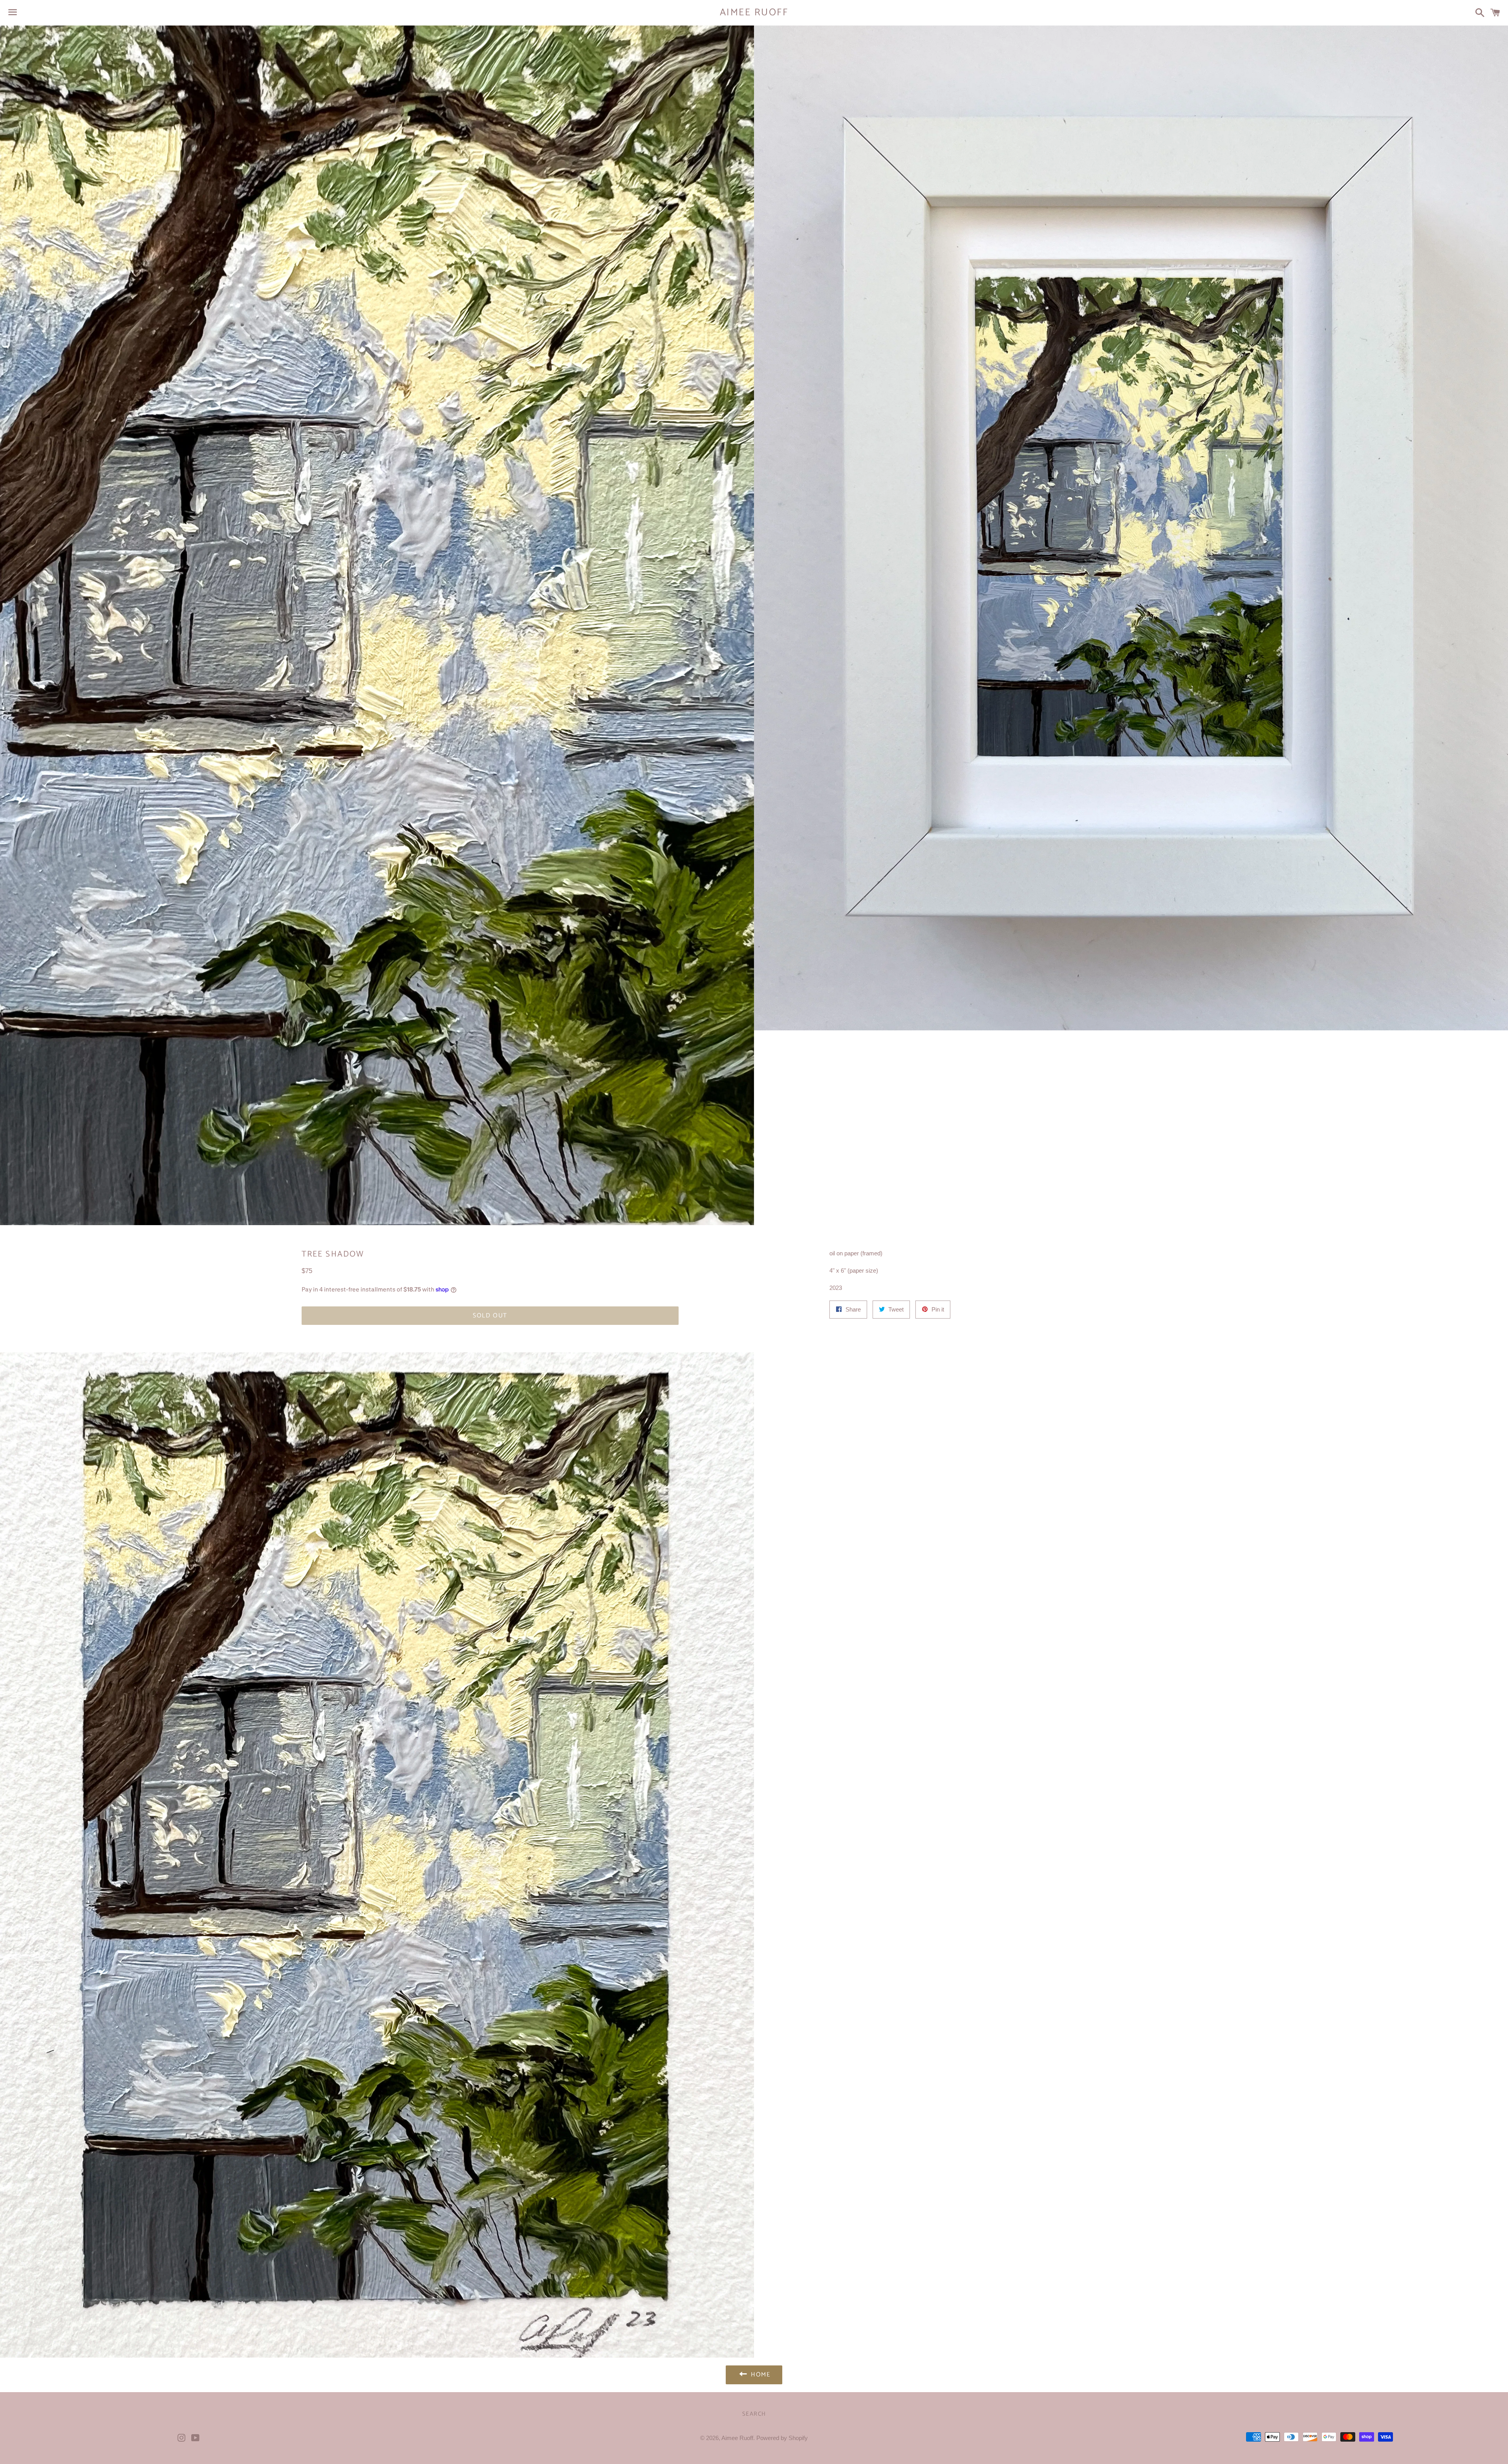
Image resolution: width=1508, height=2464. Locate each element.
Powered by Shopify (782, 2438)
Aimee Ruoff (754, 13)
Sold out (490, 1316)
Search (754, 2414)
